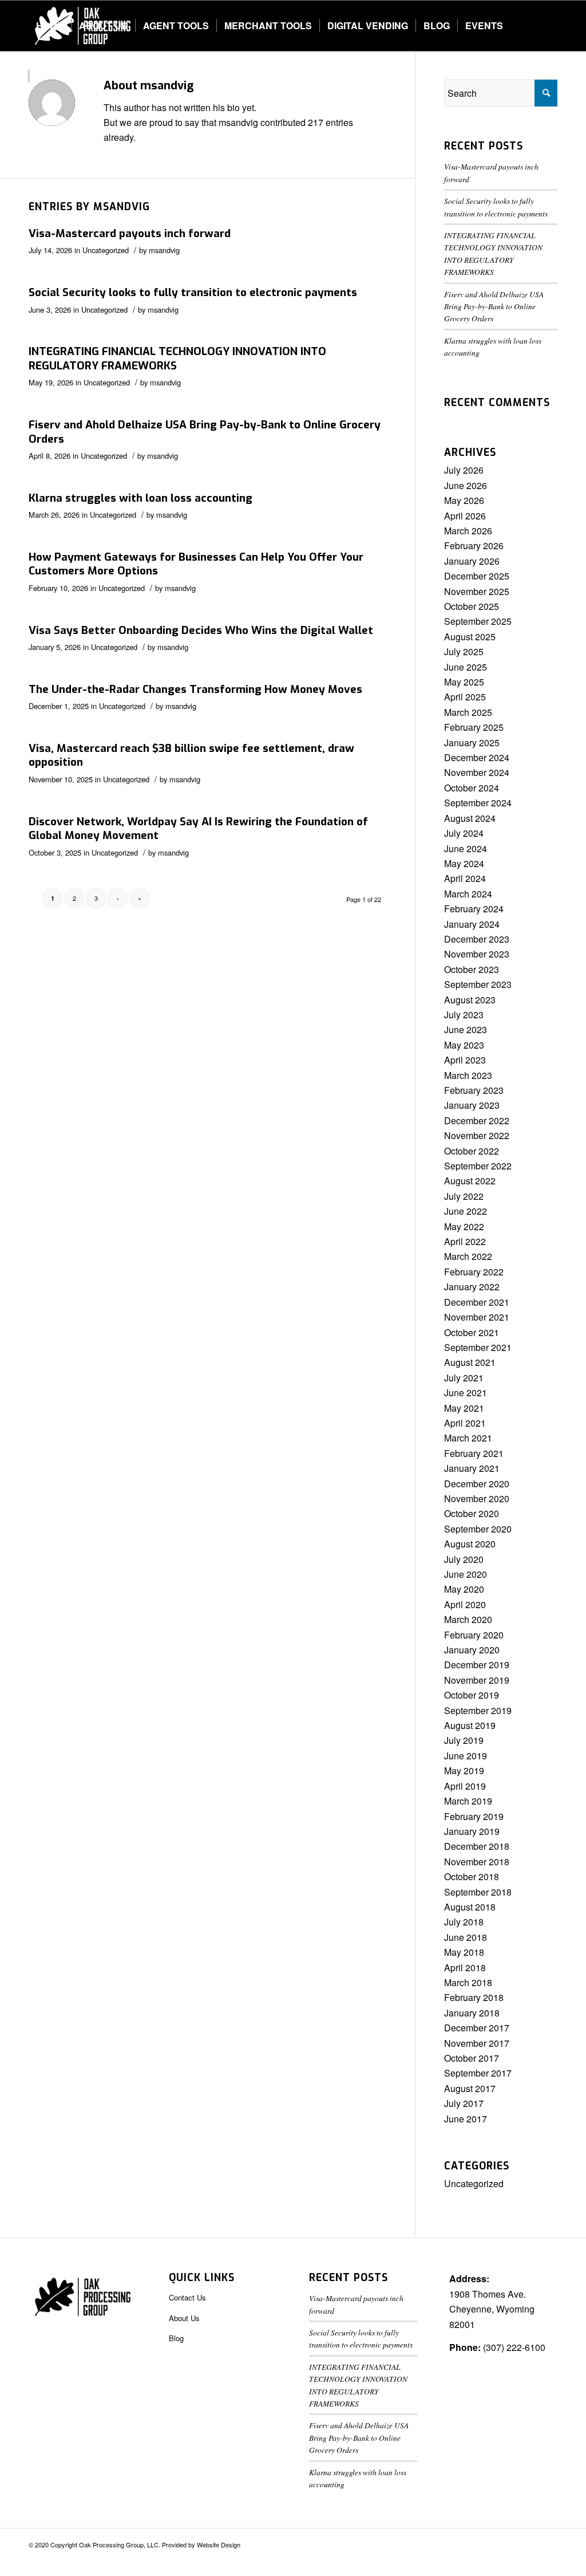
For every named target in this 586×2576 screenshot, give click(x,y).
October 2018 (472, 1876)
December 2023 (477, 939)
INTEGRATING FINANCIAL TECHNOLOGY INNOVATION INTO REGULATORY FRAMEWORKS (177, 359)
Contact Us (187, 2297)
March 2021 (468, 1438)
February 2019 (474, 1816)
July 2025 (464, 651)
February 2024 (474, 909)
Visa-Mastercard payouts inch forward (130, 233)
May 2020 (464, 1589)
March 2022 (468, 1256)
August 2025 (470, 637)
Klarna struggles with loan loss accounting (140, 498)
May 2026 (464, 500)
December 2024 (477, 757)
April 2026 (465, 516)
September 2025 (478, 621)
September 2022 (478, 1166)
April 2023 (465, 1060)
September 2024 (478, 803)
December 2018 (477, 1846)
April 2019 (465, 1786)
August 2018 (470, 1907)
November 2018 (477, 1862)
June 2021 (466, 1393)
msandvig (164, 250)
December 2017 (477, 2028)
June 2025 (466, 667)
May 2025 (464, 682)
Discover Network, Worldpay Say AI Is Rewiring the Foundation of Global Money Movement (198, 829)
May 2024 (464, 863)
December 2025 (477, 576)
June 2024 (466, 848)
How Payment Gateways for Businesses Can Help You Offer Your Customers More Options (196, 564)
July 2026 (464, 470)
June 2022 (466, 1211)
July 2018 (464, 1922)
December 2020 (477, 1484)
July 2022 (464, 1196)
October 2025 (472, 606)
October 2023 (472, 969)
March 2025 (468, 712)
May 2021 (464, 1408)
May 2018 (464, 1952)
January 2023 (472, 1105)
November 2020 (477, 1498)
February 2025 (474, 727)
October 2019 (472, 1695)
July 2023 (464, 1015)
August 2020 (470, 1544)
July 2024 (464, 833)
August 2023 (470, 1000)
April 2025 (465, 697)
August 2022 (470, 1181)
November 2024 (477, 772)
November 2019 (477, 1680)
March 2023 (468, 1075)
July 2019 (464, 1740)
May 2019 (464, 1770)
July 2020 (464, 1559)
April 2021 (465, 1423)
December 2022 (477, 1120)
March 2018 (468, 1982)
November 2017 (477, 2043)
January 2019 (472, 1831)
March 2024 (468, 894)
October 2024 (472, 788)
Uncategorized (106, 250)
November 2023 (477, 954)
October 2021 (472, 1332)
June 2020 (466, 1574)
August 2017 (470, 2088)
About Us (184, 2318)
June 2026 (466, 485)
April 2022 (465, 1241)
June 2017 (466, 2119)
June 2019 (466, 1756)
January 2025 (472, 743)
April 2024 (465, 878)
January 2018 (472, 2013)
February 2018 (474, 1997)
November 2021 (477, 1317)
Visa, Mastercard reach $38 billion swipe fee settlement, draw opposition (191, 755)
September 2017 (478, 2073)
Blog (176, 2338)
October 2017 (472, 2058)
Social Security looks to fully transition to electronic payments (193, 292)
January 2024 (472, 924)
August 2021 (470, 1362)
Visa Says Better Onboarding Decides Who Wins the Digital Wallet (201, 630)
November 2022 (477, 1135)
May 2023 (464, 1045)
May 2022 (464, 1226)
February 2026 (474, 545)
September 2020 (478, 1529)
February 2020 (474, 1635)
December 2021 (477, 1302)
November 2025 (477, 591)
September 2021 (478, 1347)
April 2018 (465, 1968)
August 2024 (470, 818)
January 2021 (472, 1468)
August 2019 (470, 1725)
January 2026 (472, 561)
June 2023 (466, 1029)
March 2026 (468, 531)
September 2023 (478, 984)
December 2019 (477, 1665)
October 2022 (472, 1151)
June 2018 (466, 1937)
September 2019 (478, 1710)
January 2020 (472, 1650)
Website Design (219, 2545)
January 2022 (472, 1287)
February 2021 (474, 1453)
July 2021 (464, 1378)
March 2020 (468, 1619)
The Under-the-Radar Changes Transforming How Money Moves (195, 689)
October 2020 (472, 1513)
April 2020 (465, 1604)
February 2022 (474, 1272)
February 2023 (474, 1090)
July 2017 (464, 2103)
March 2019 (468, 1801)
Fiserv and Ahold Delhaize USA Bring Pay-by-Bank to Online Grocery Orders (205, 432)
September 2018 (478, 1892)
